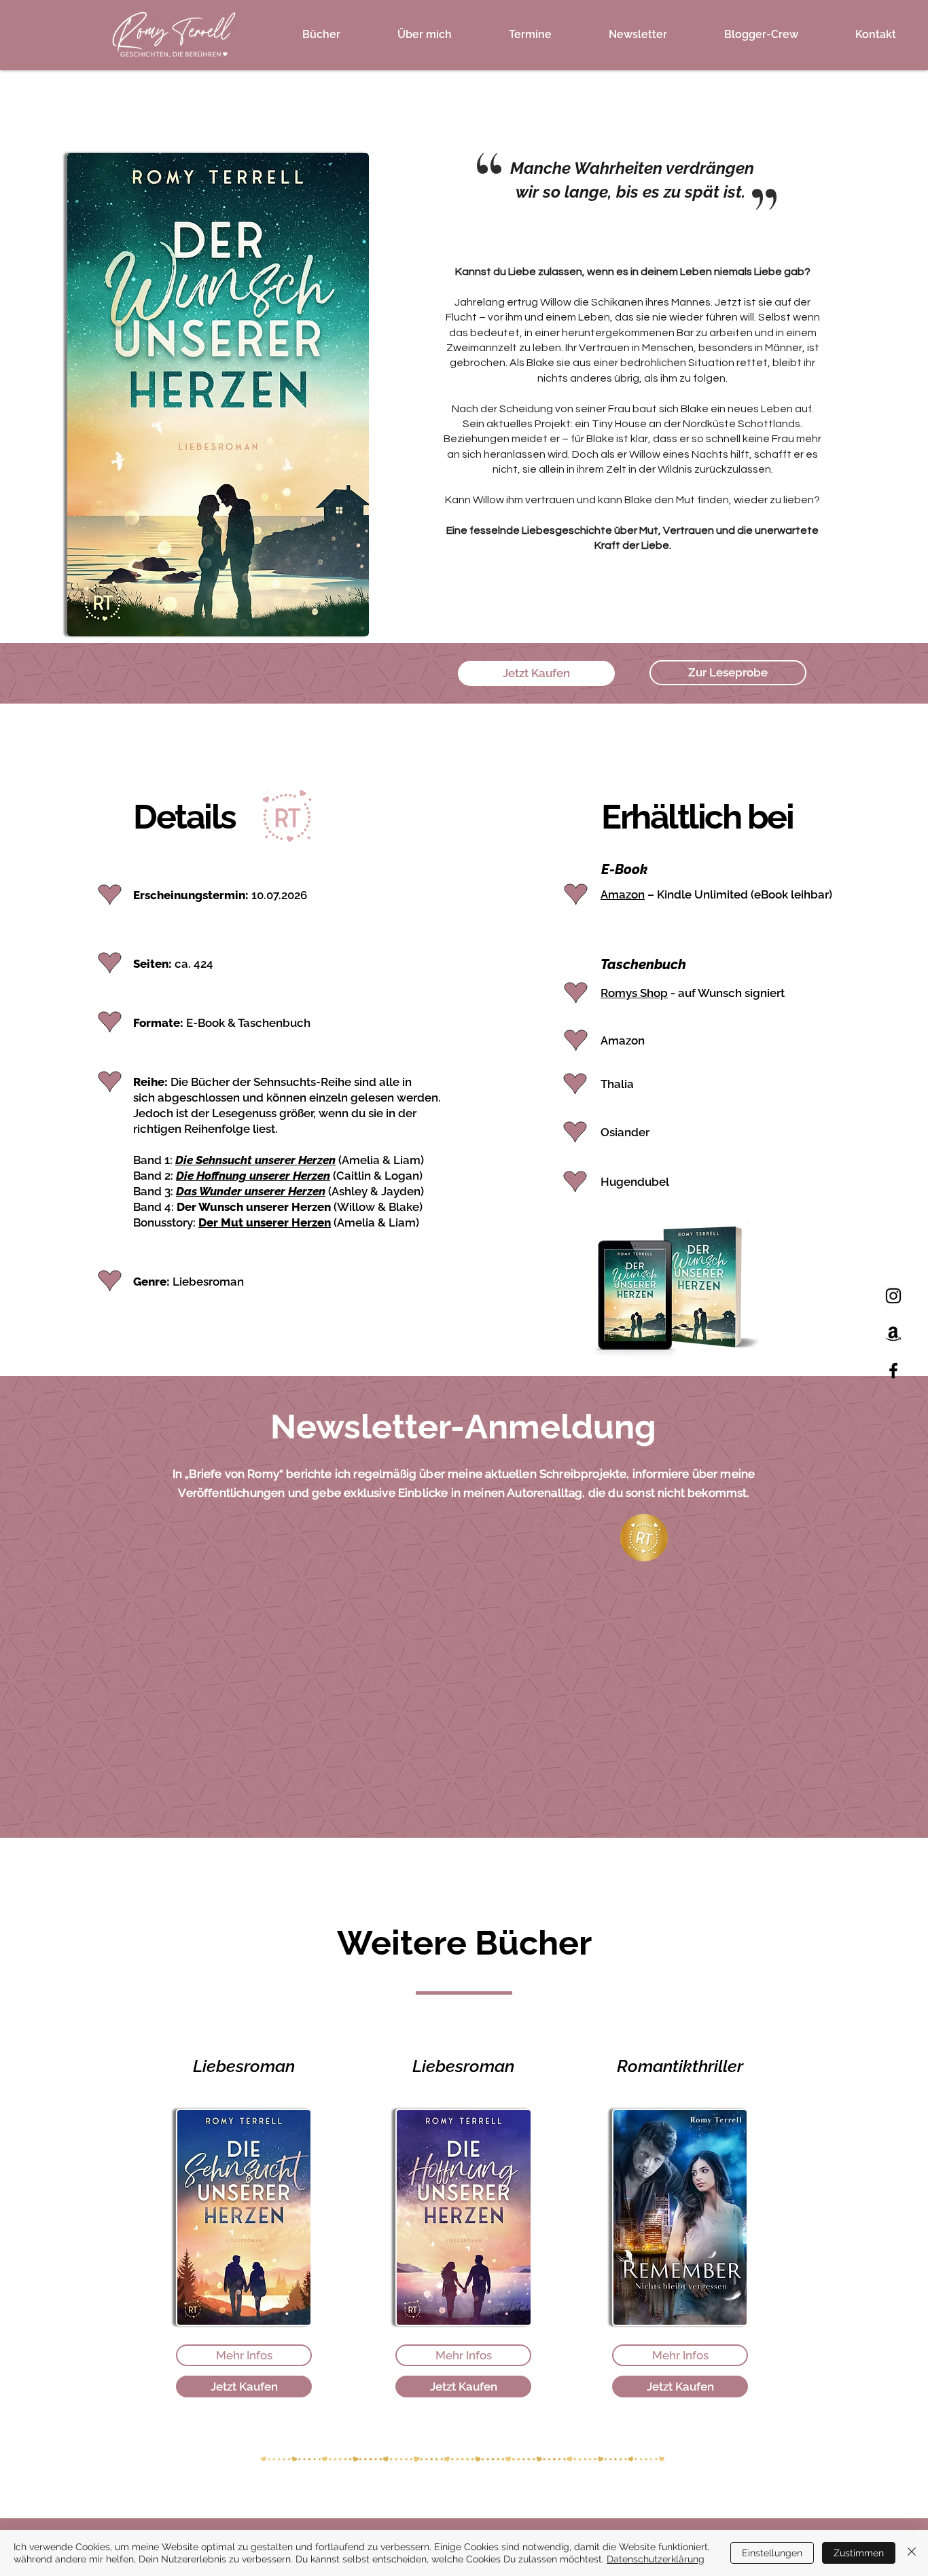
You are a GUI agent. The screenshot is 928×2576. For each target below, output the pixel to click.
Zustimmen (859, 2553)
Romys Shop (634, 993)
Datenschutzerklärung (656, 2559)
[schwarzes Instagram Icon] (893, 1296)
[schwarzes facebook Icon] (893, 1371)
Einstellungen (772, 2553)
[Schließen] (912, 2553)
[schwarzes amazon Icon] (893, 1333)
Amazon (623, 894)
